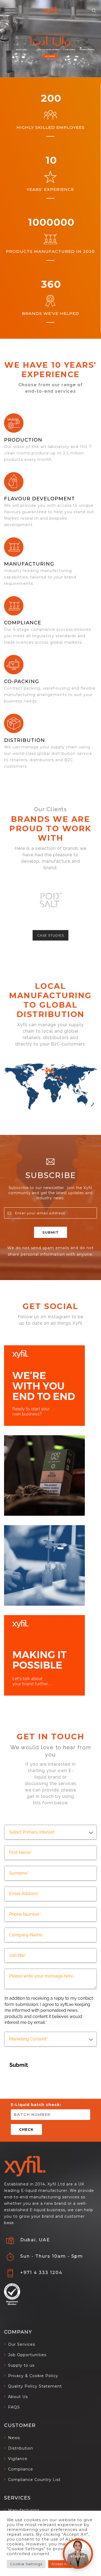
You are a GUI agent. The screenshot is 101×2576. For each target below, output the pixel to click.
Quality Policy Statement (35, 2386)
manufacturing (29, 564)
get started (50, 56)
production (23, 440)
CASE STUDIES (50, 935)
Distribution (25, 740)
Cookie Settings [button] (26, 2564)
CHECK (26, 2129)
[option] (50, 900)
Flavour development (39, 499)
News (14, 2438)
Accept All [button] (60, 2564)
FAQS (14, 2407)
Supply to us (21, 2365)
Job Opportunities (27, 2355)
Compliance (23, 623)
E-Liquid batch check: (36, 2105)
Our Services (22, 2344)
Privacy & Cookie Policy (33, 2376)
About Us (18, 2397)
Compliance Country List (34, 2480)
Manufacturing (24, 2510)
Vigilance (18, 2459)
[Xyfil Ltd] (50, 11)
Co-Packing (22, 682)
